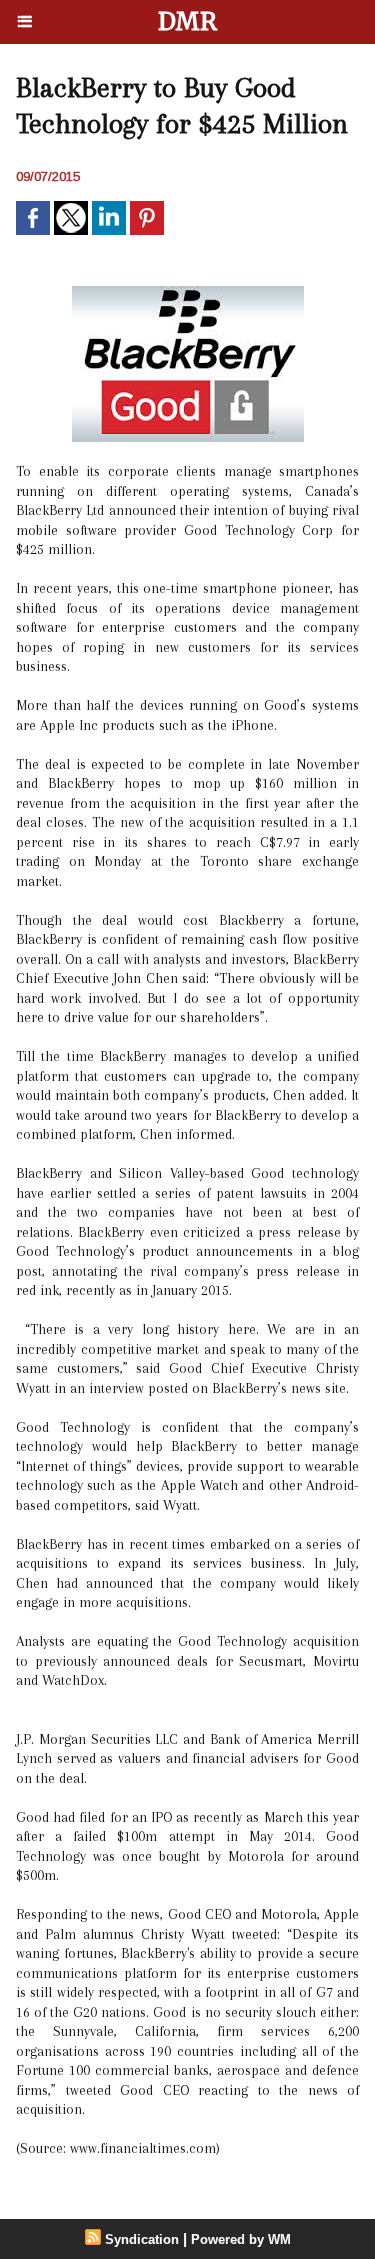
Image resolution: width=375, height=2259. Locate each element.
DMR (187, 21)
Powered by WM (241, 2239)
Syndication (142, 2239)
